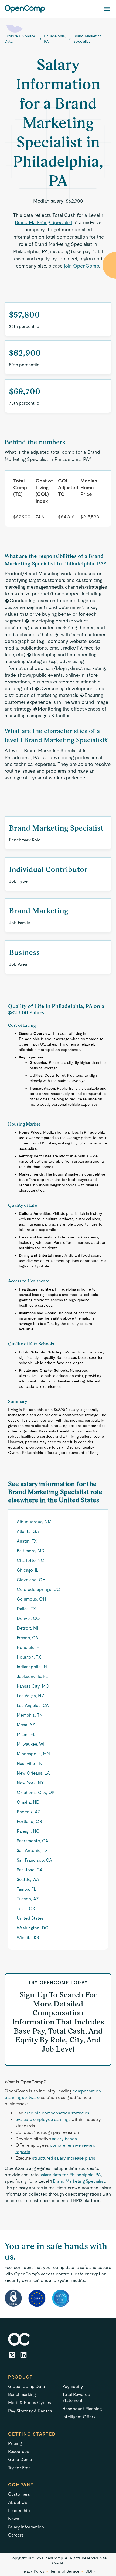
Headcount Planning (82, 2409)
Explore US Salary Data (20, 39)
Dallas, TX (26, 1609)
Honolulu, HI (29, 1647)
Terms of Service (65, 2571)
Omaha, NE (28, 1802)
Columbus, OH (31, 1599)
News (14, 2519)
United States (30, 1918)
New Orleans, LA (33, 1773)
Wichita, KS (28, 1938)
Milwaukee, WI (30, 1744)
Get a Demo (20, 2460)
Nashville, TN (30, 1763)
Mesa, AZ (26, 1725)
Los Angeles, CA (33, 1705)
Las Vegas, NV (30, 1696)
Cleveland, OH (31, 1580)
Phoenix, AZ (29, 1812)
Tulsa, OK (26, 1909)
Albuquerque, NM (34, 1522)
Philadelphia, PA (55, 39)
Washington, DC (33, 1928)
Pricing (15, 2443)
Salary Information (26, 2527)
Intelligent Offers (79, 2417)
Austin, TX (27, 1541)
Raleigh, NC (28, 1831)
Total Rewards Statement (76, 2397)
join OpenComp (81, 266)
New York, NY (30, 1783)
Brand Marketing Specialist (87, 39)
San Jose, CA (30, 1870)
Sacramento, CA (33, 1841)
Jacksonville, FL (32, 1676)
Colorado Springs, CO (39, 1589)
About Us (18, 2503)
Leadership (19, 2511)
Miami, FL (26, 1734)
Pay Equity (73, 2386)
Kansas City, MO (33, 1686)
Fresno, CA (28, 1638)
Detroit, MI (27, 1628)
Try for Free (19, 2468)
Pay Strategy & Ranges (30, 2411)
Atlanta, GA (28, 1531)
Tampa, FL (26, 1889)
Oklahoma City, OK (36, 1793)
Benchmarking (22, 2395)
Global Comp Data (27, 2386)
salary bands (64, 2139)
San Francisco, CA (34, 1860)
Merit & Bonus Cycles (30, 2403)
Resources (18, 2451)
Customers (19, 2494)
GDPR (91, 2571)
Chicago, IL (28, 1570)
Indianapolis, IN (32, 1667)
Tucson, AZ (28, 1899)
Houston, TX (29, 1657)
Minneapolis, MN (33, 1754)
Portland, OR (29, 1822)
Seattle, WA (28, 1880)
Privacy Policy (32, 2571)
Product (21, 2377)
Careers (16, 2535)
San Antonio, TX (32, 1851)
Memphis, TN (30, 1715)
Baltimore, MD (31, 1551)
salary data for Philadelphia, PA (70, 2175)
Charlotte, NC (30, 1560)
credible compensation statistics (57, 2113)
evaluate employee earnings (43, 2119)
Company (21, 2485)
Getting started (32, 2434)
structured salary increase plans (64, 2158)
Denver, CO (28, 1618)
